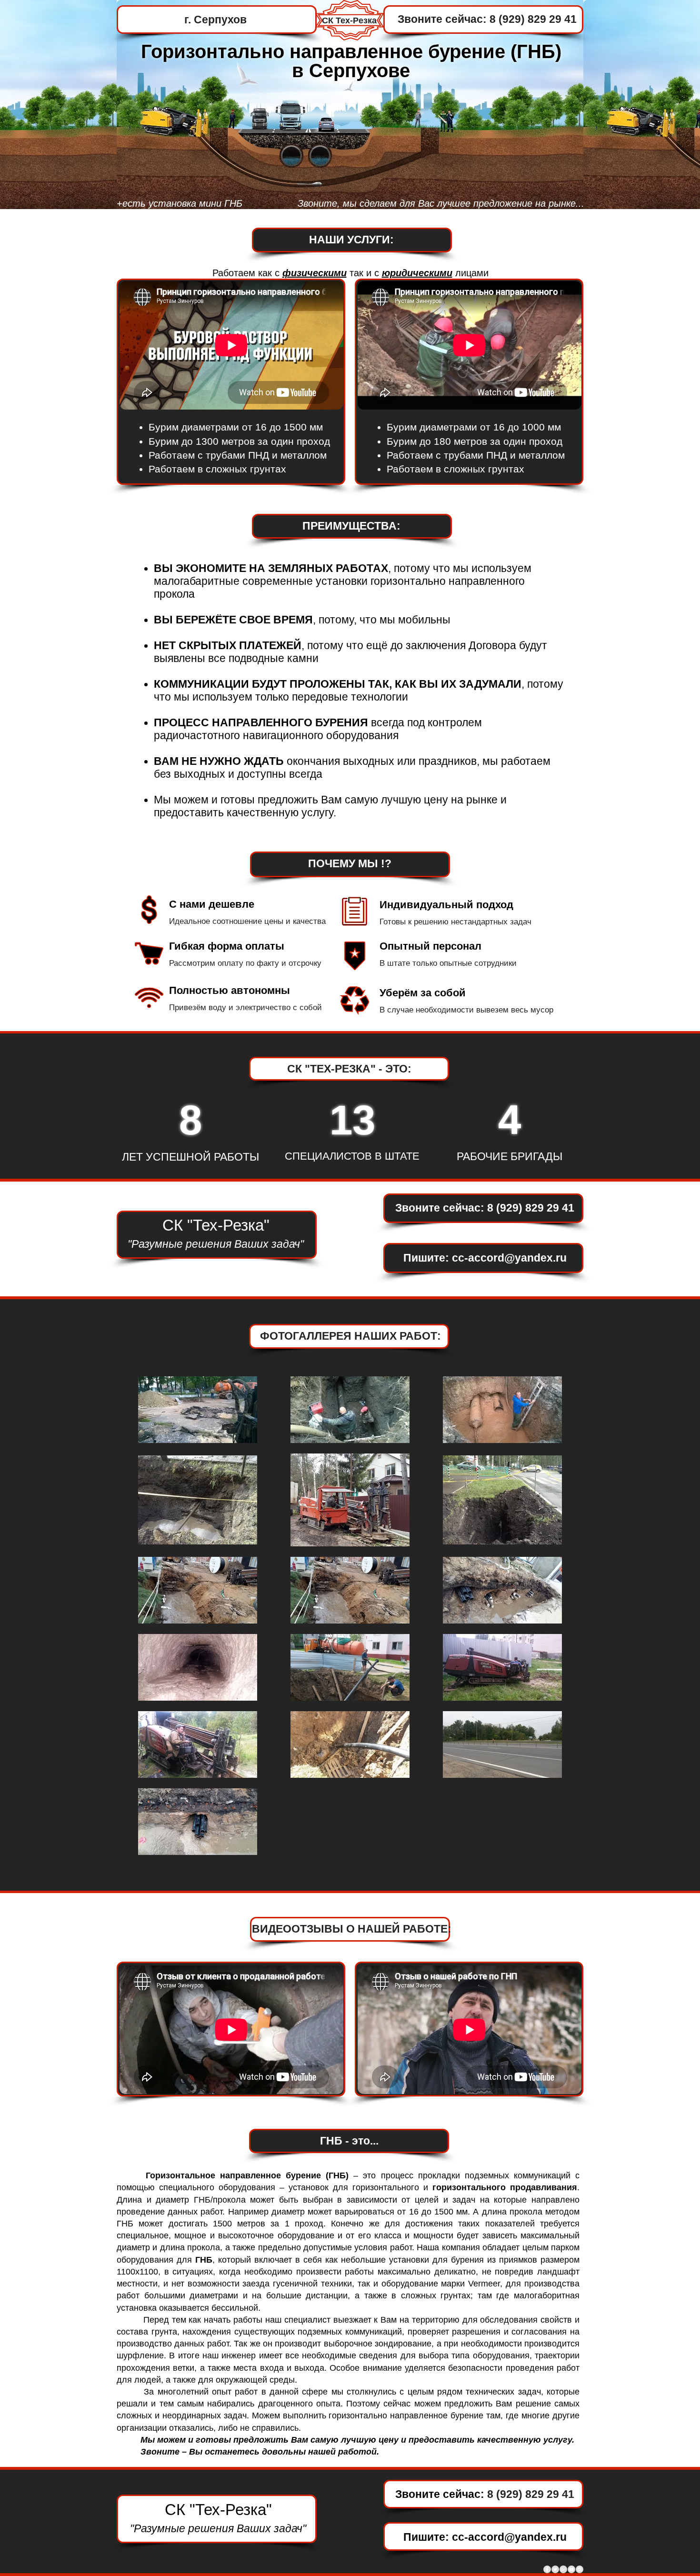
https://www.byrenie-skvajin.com (237, 2568)
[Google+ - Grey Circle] (563, 2569)
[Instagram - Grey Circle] (580, 2569)
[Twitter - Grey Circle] (555, 2569)
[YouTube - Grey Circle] (571, 2569)
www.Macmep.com (200, 2555)
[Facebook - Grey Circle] (547, 2569)
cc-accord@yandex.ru (509, 1258)
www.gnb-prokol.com (203, 2562)
